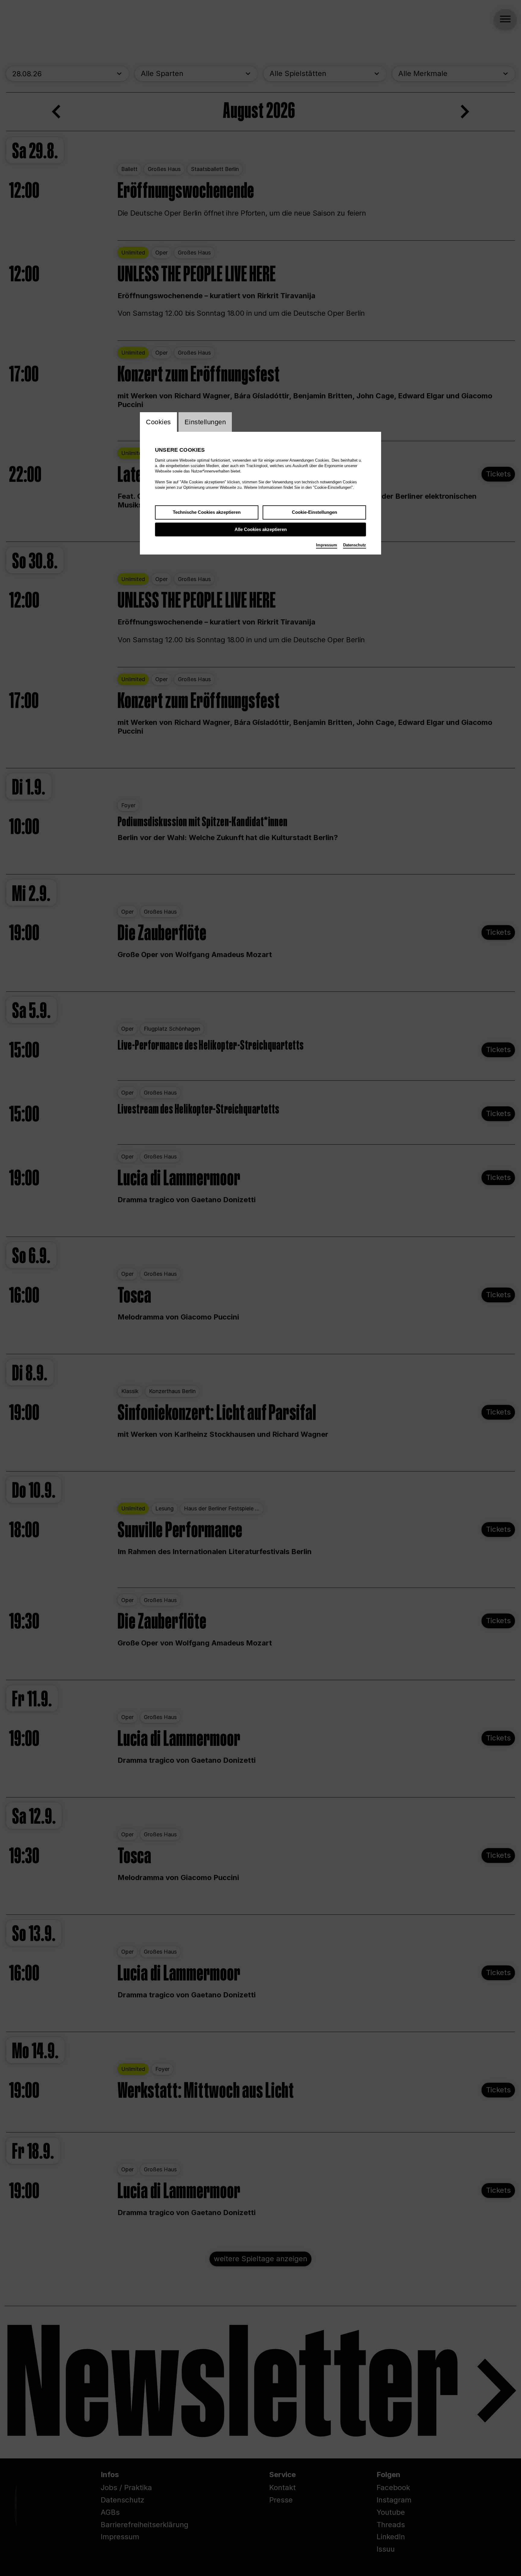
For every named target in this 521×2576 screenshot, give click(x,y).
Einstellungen (205, 422)
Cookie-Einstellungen (314, 512)
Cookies (158, 422)
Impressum (327, 545)
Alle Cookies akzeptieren (261, 529)
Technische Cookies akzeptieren (207, 512)
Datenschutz (355, 545)
